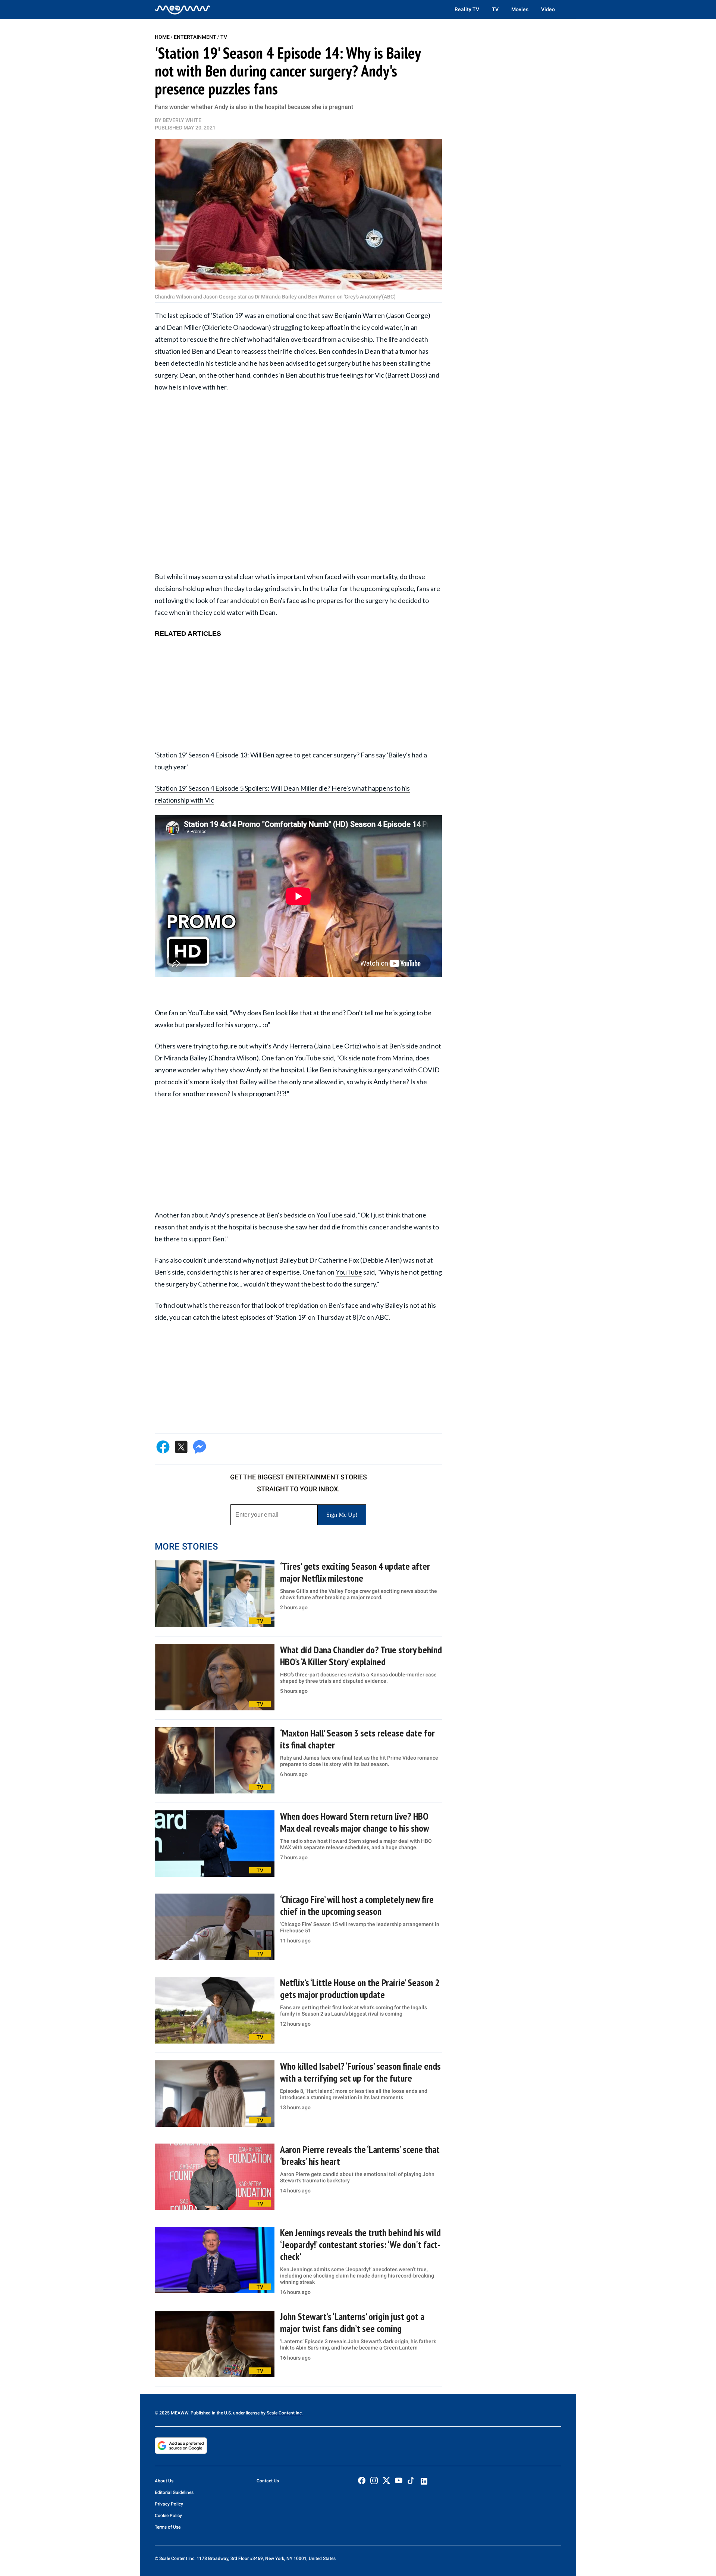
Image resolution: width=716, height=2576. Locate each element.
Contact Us (268, 2481)
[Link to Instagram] (374, 2480)
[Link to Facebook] (362, 2480)
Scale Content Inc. (285, 2413)
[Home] (183, 9)
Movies (520, 9)
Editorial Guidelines (174, 2492)
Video (548, 9)
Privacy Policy (169, 2504)
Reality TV (467, 9)
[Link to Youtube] (399, 2480)
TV (495, 9)
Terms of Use (168, 2527)
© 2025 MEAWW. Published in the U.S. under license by (211, 2413)
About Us (164, 2481)
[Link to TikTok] (411, 2482)
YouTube (201, 1013)
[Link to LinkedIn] (424, 2481)
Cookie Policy (168, 2516)
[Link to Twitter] (386, 2480)
